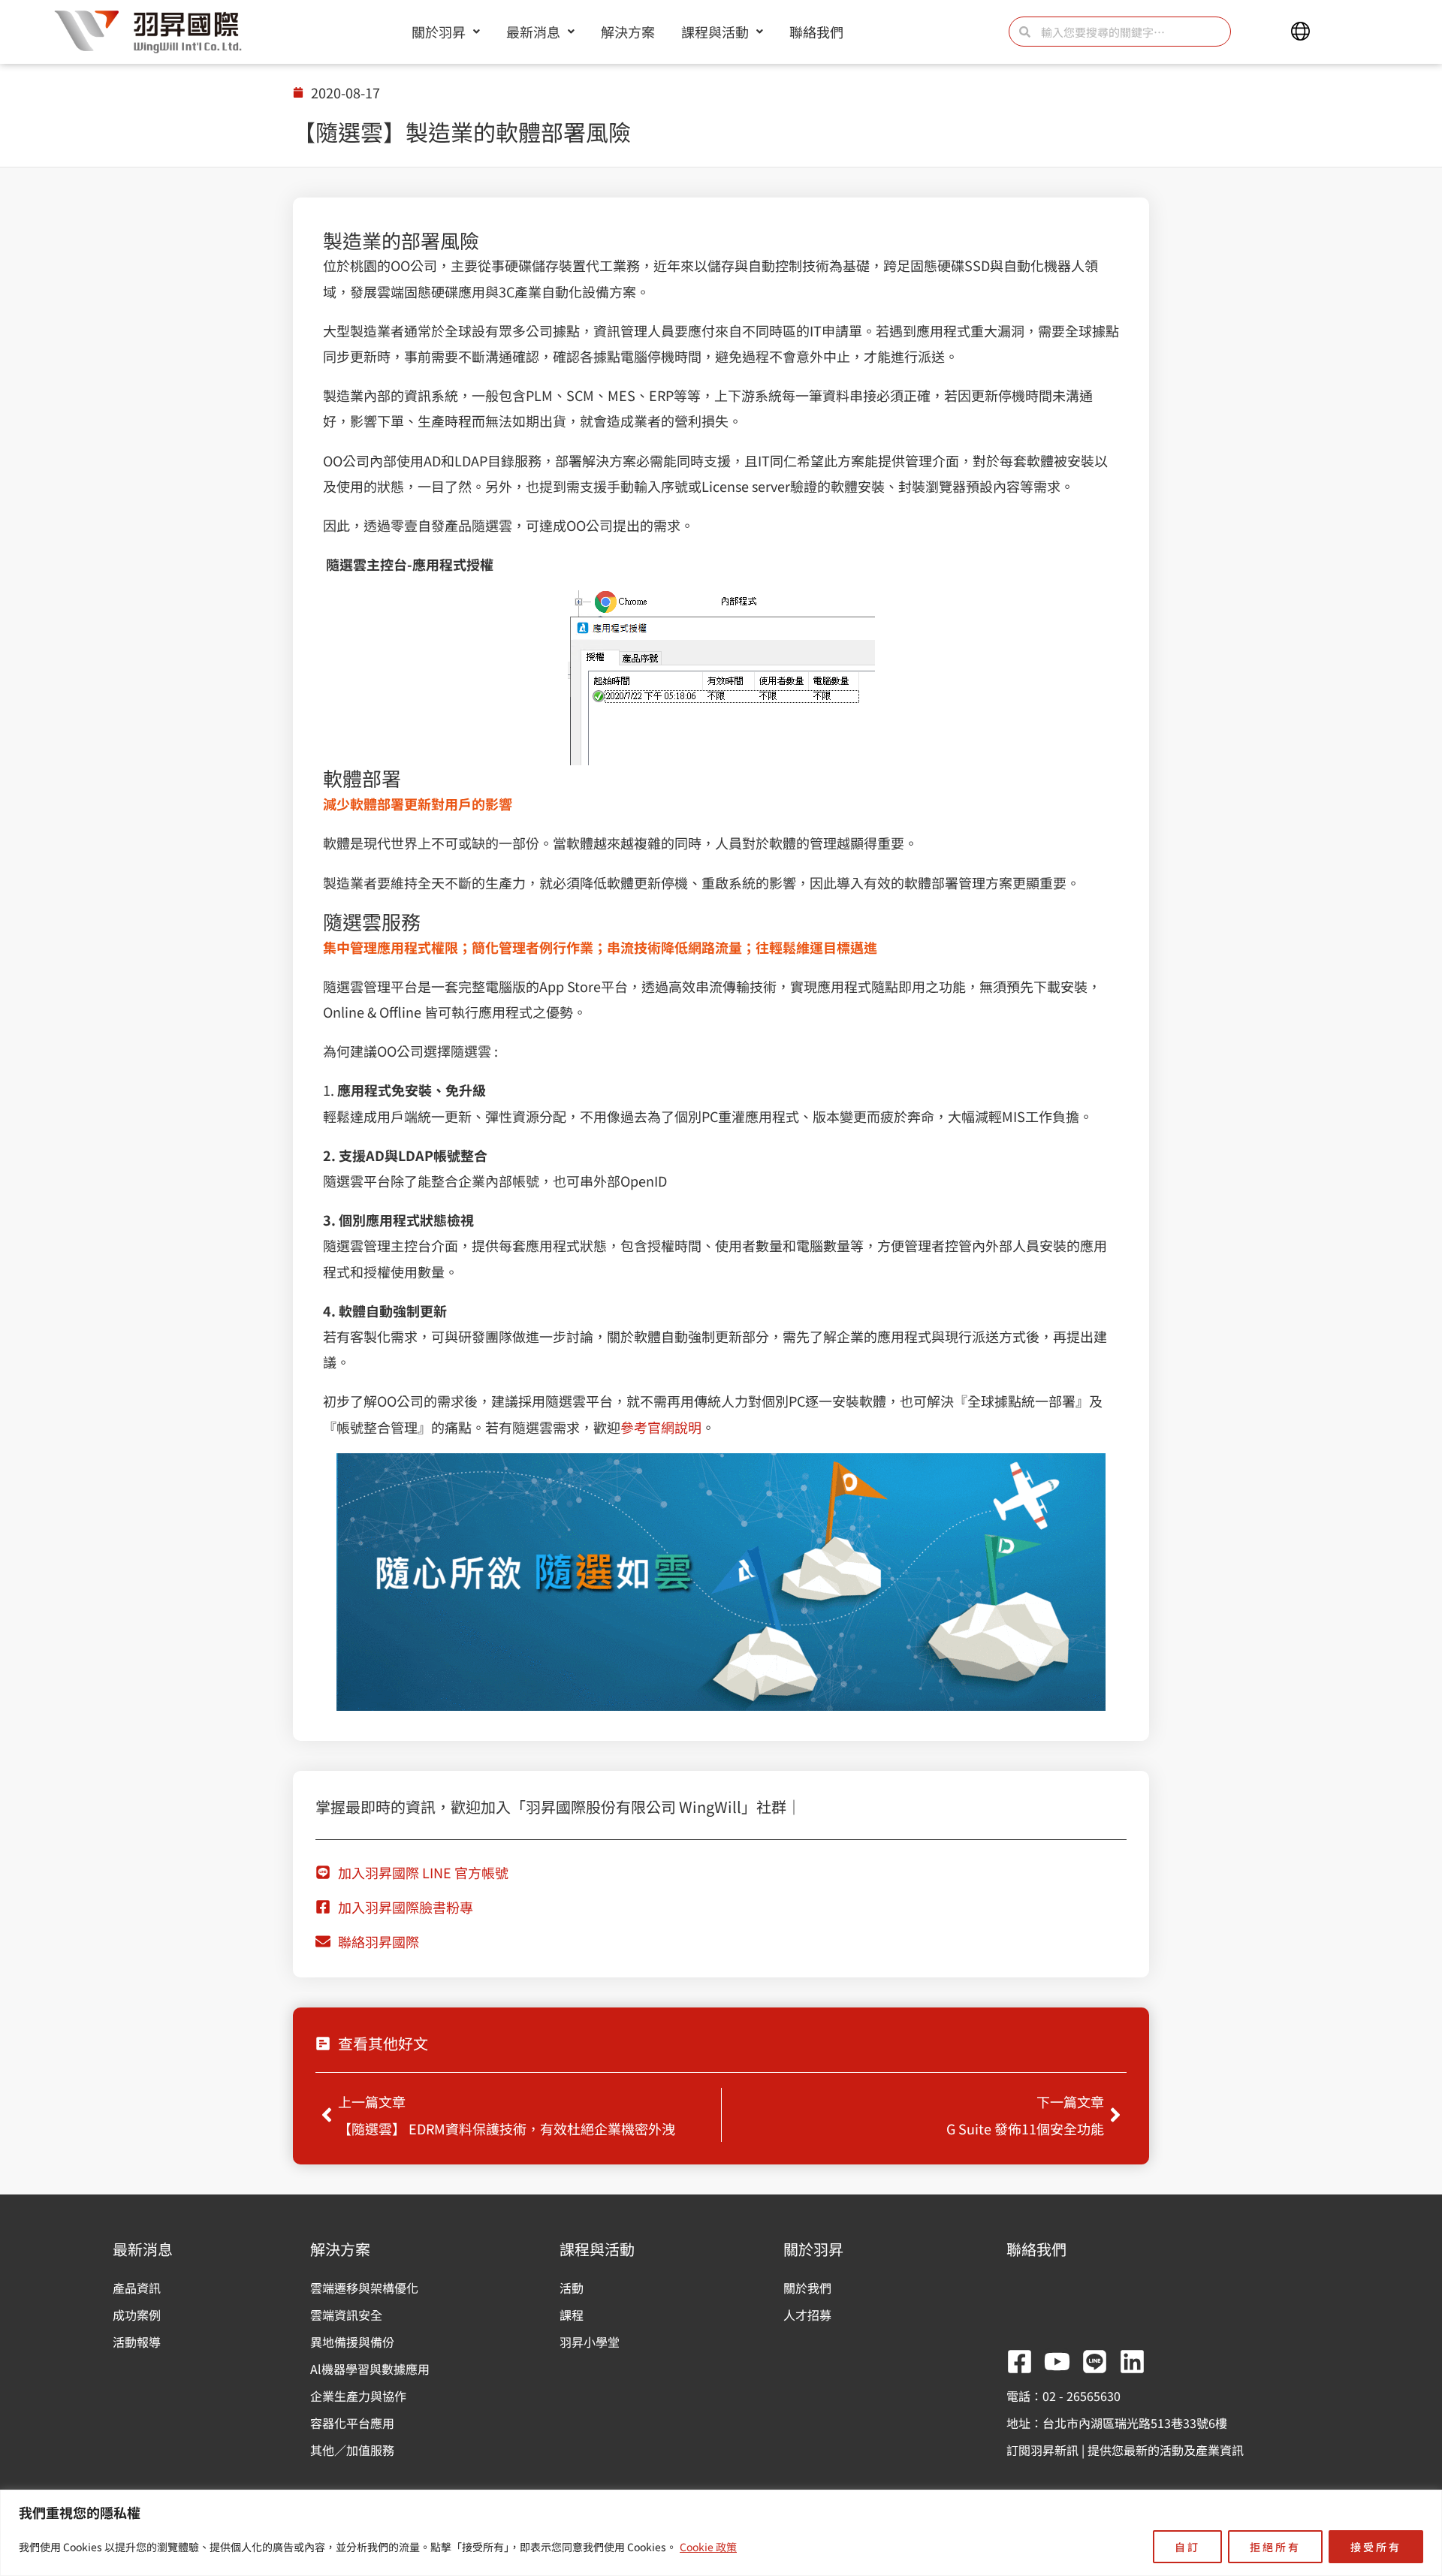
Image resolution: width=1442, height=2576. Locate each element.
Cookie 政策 (708, 2547)
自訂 (1187, 2547)
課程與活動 (715, 32)
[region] (721, 2533)
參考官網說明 (661, 1427)
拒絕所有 (1275, 2547)
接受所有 (1376, 2547)
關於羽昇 (439, 32)
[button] (1300, 32)
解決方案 (628, 32)
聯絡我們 (816, 32)
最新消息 (533, 32)
